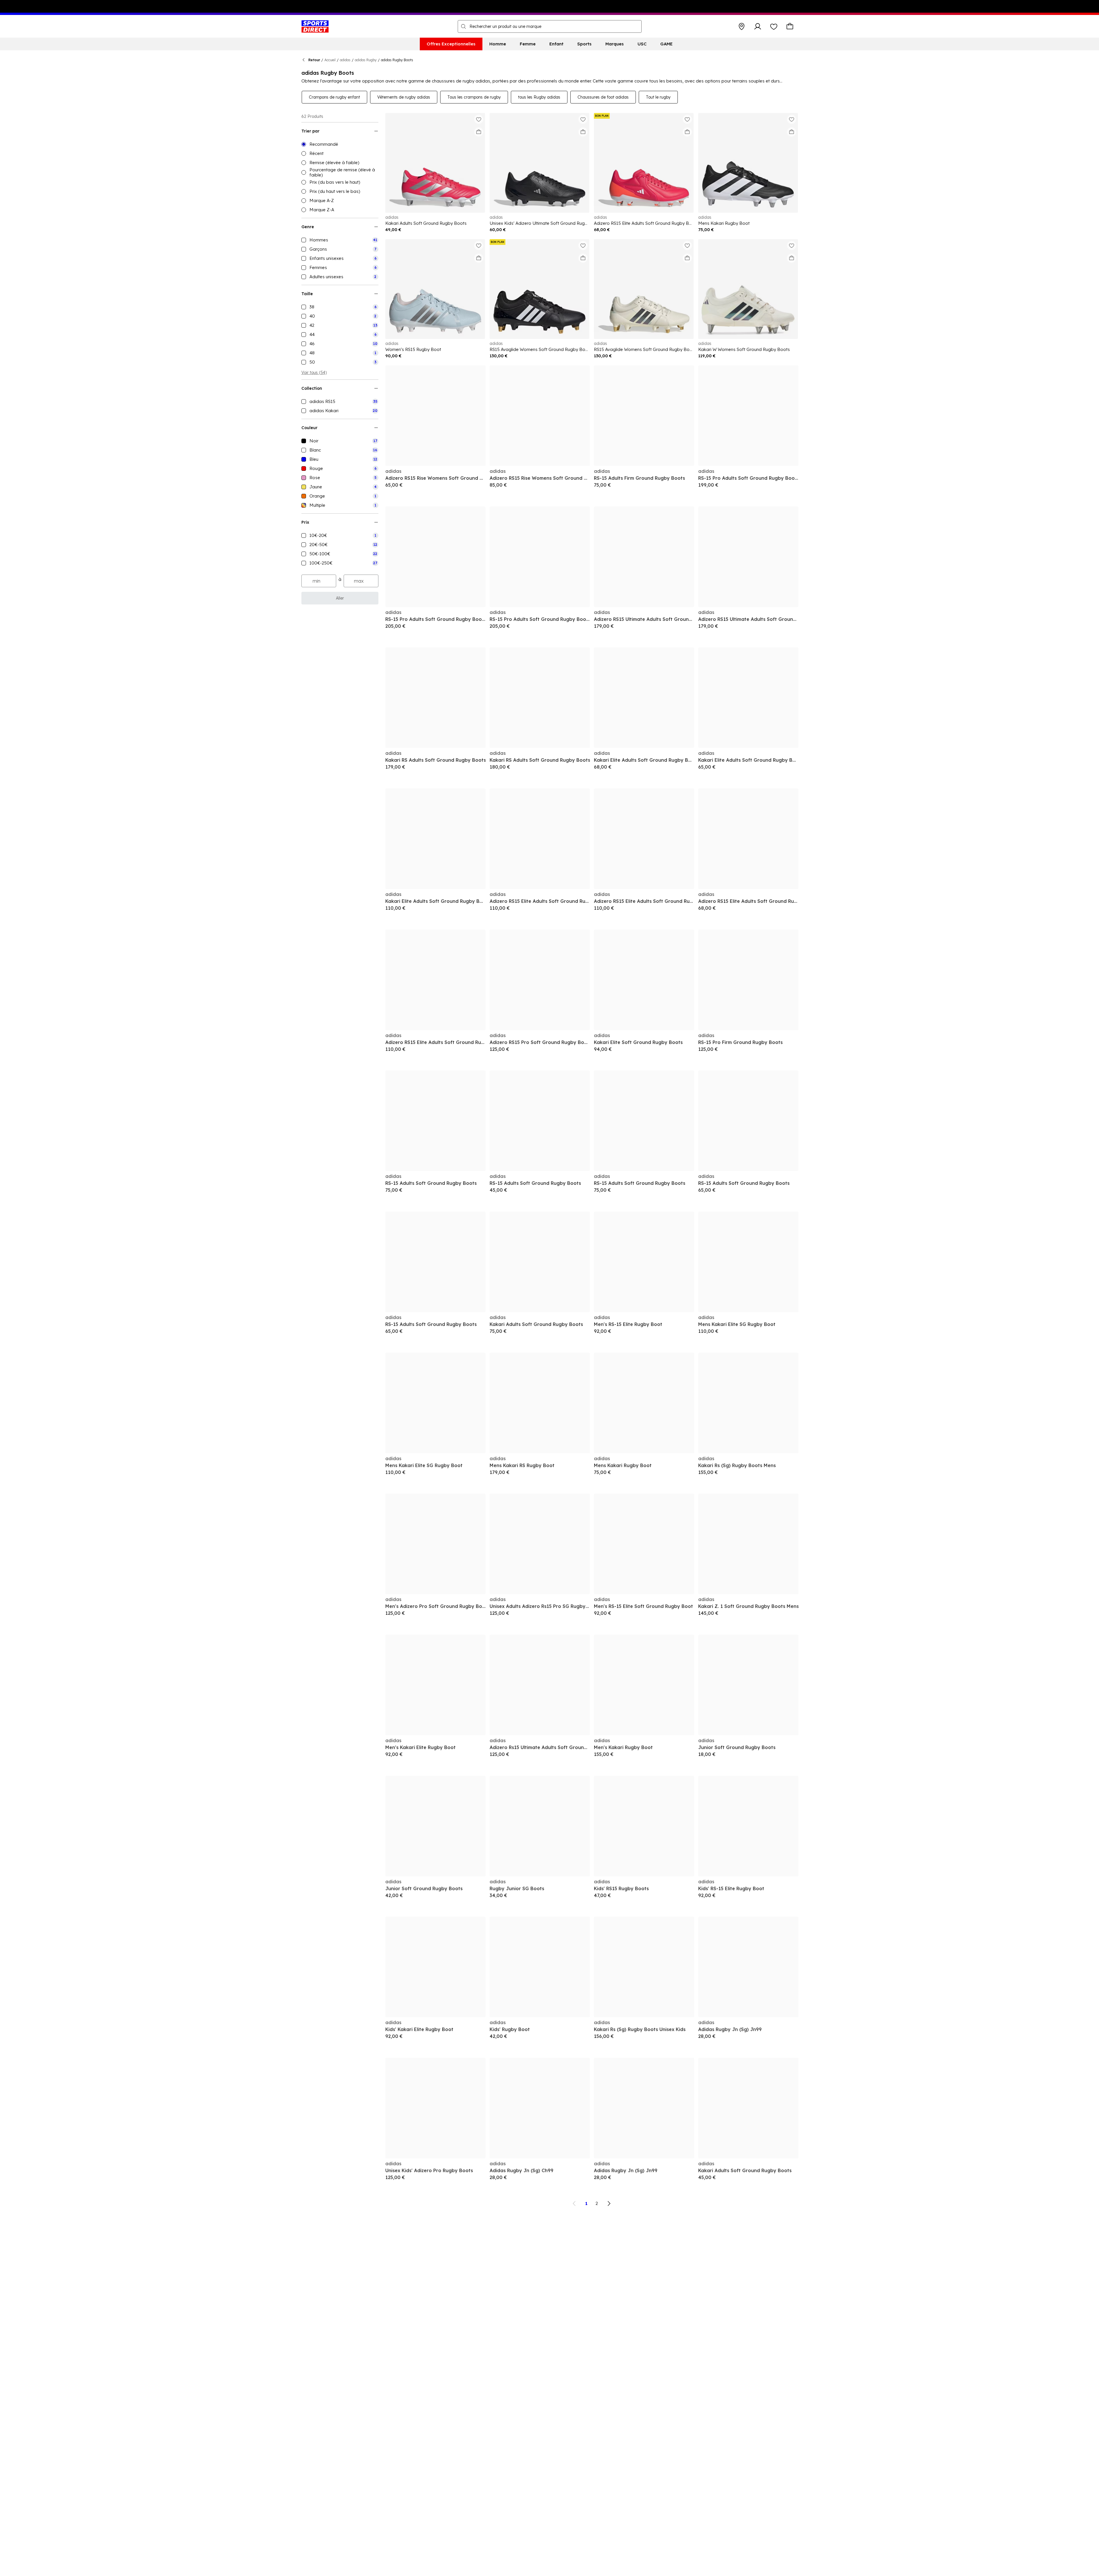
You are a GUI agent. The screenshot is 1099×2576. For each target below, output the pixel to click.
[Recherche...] (463, 26)
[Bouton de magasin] (742, 26)
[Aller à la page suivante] (609, 2203)
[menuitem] (451, 44)
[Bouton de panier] (790, 26)
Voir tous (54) (314, 373)
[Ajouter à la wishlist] (479, 119)
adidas (345, 60)
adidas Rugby (366, 60)
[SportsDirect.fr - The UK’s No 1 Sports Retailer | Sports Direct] (315, 26)
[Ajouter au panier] (479, 132)
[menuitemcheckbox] (340, 240)
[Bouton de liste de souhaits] (774, 26)
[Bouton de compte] (758, 26)
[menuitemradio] (340, 144)
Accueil (330, 60)
